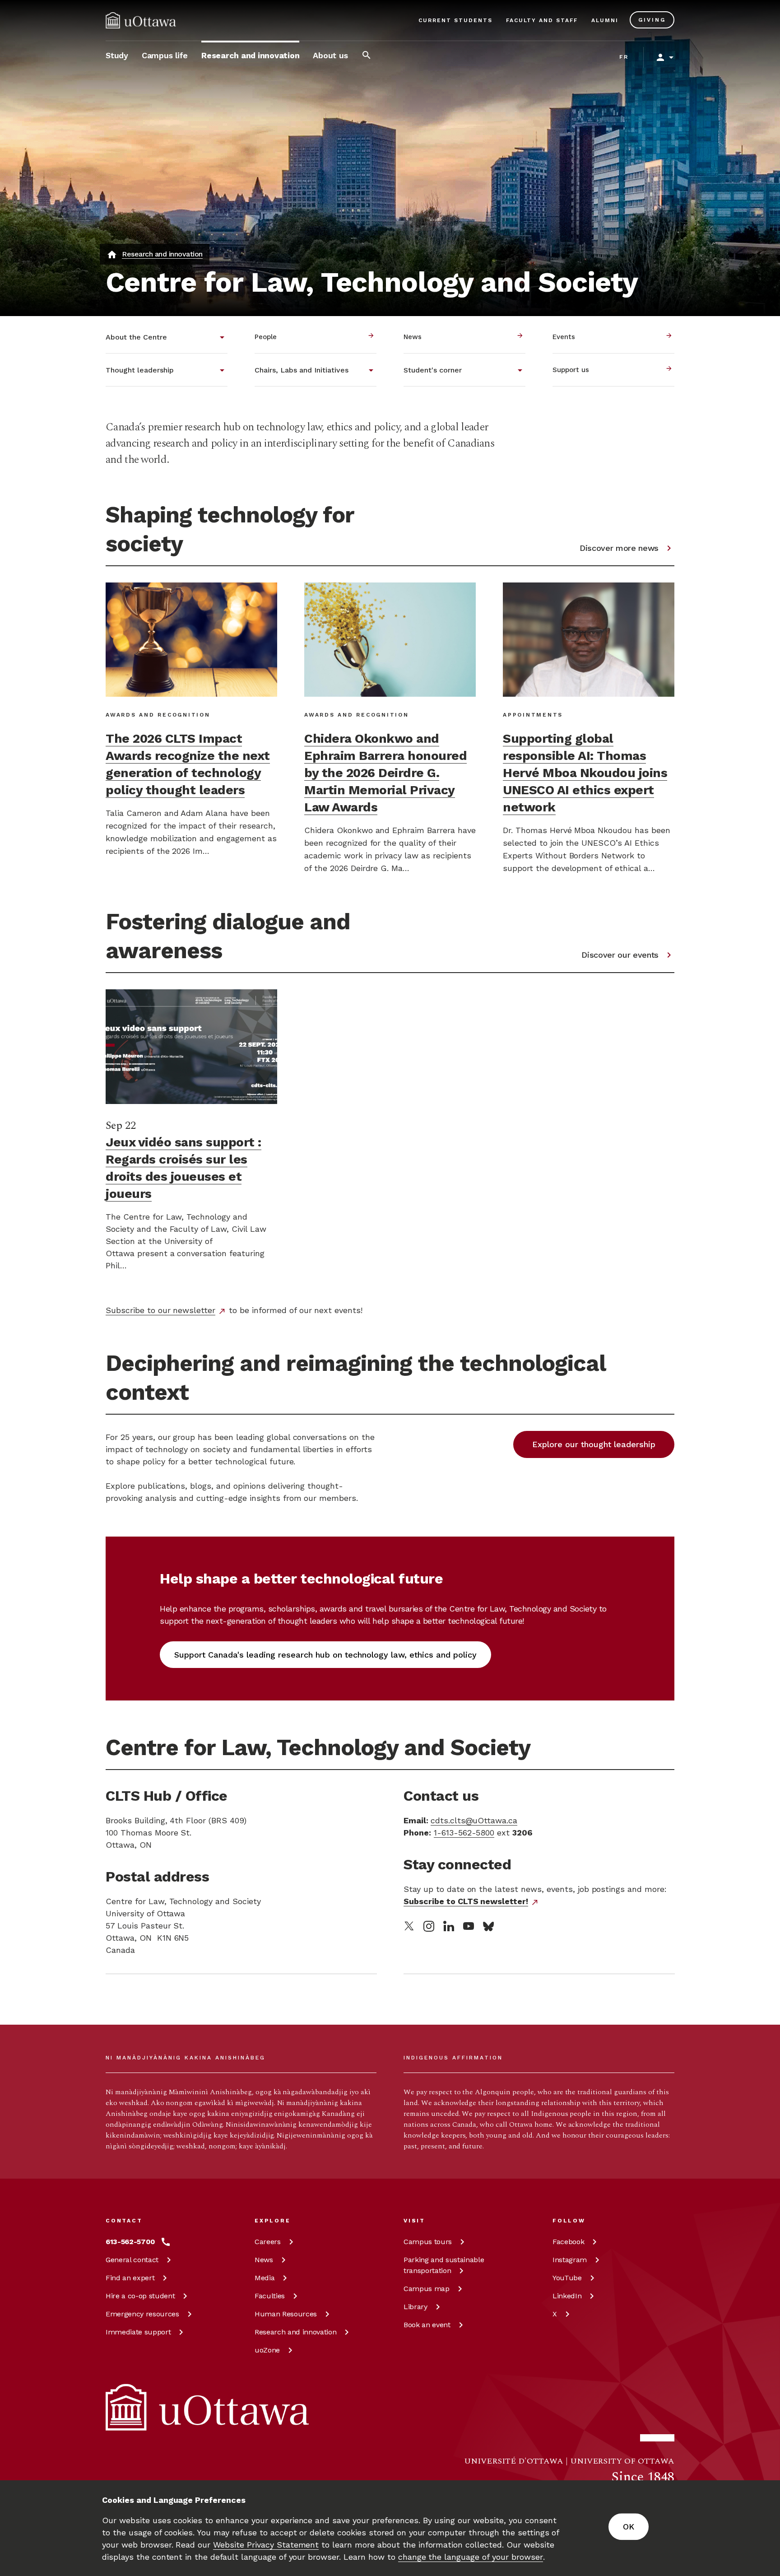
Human (286, 2314)
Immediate (138, 2332)
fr (624, 57)
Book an (427, 2325)
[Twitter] (409, 1926)
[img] (141, 20)
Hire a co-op (140, 2296)
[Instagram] (429, 1926)
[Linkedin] (449, 1926)
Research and (295, 2332)
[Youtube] (469, 1926)
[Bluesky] (488, 1926)
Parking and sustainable (444, 2265)
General (132, 2260)
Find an (130, 2278)
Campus (428, 2242)
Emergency (142, 2314)
